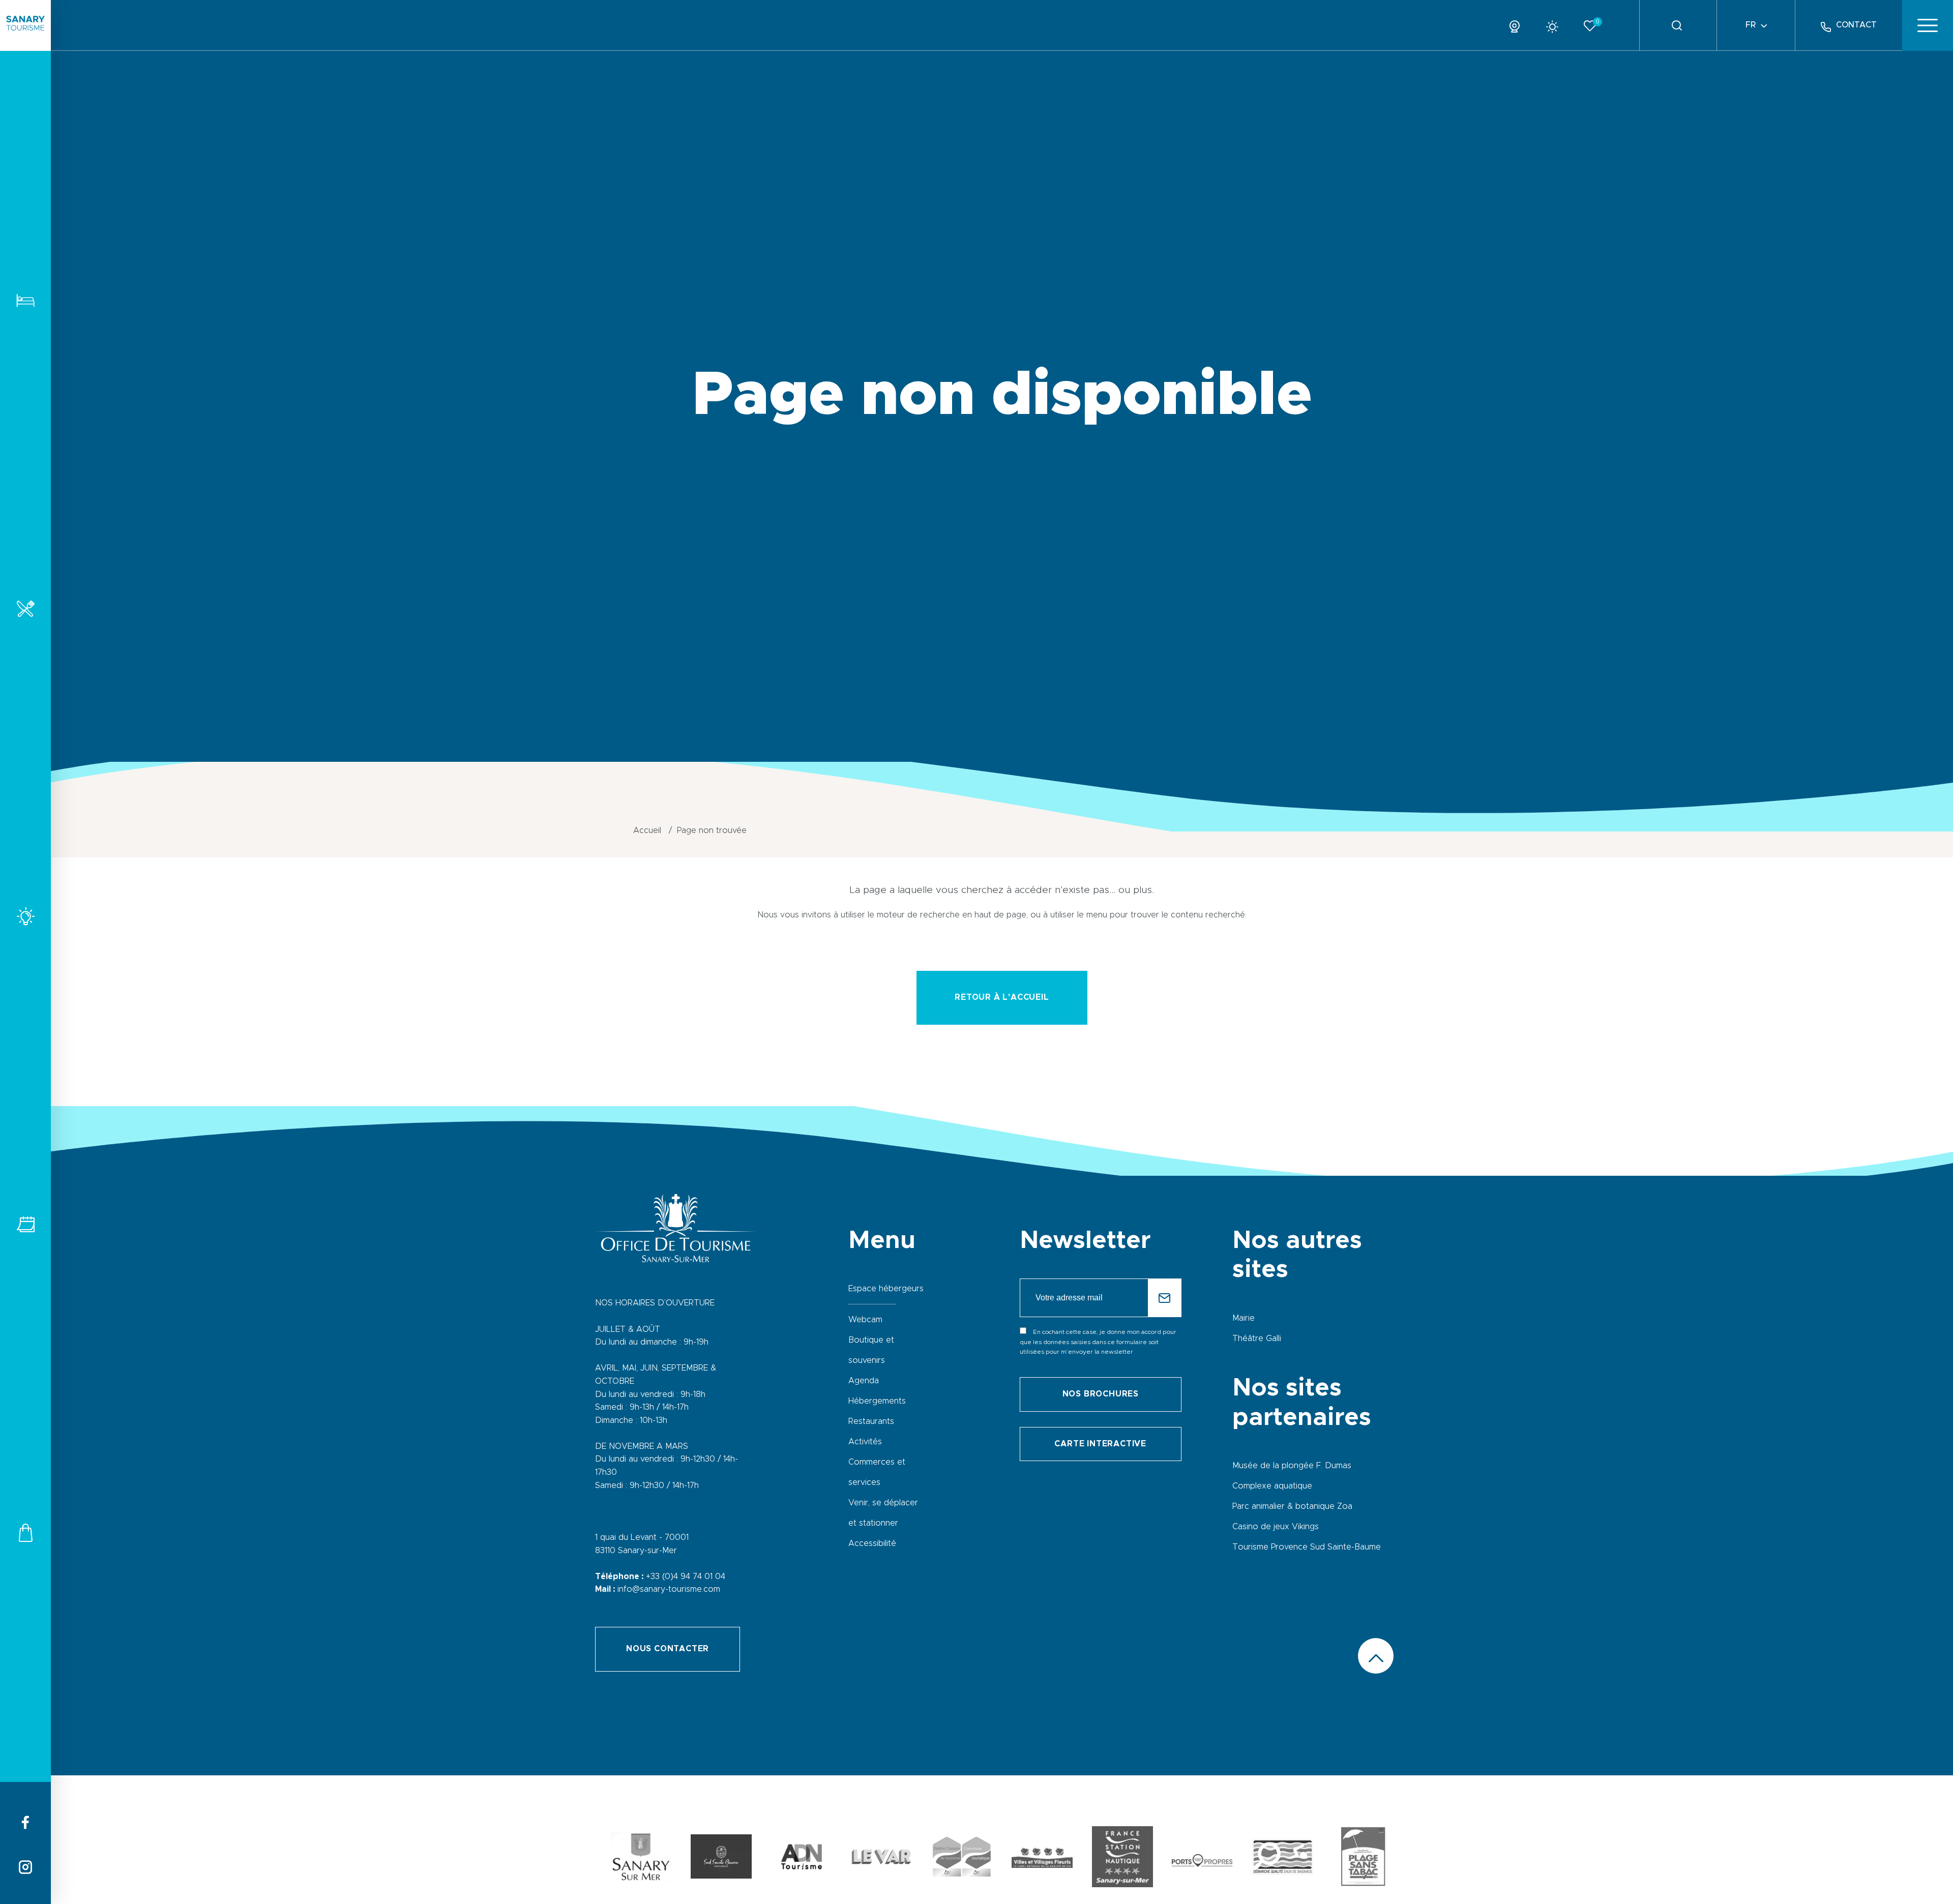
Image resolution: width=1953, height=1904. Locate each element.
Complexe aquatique (1272, 1486)
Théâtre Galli (1257, 1338)
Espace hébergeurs (886, 1289)
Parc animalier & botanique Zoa (1292, 1506)
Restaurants (25, 608)
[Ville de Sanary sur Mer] (641, 1859)
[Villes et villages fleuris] (1042, 1859)
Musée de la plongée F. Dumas (1292, 1466)
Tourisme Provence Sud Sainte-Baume (1307, 1547)
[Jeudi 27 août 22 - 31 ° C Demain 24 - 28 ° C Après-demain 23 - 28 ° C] (1556, 25)
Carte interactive (1100, 1444)
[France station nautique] (1122, 1859)
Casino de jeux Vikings (1276, 1527)
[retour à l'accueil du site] (25, 25)
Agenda (864, 1381)
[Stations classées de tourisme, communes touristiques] (962, 1859)
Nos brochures (1101, 1394)
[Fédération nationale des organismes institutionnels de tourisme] (802, 1859)
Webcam (865, 1320)
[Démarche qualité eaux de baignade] (1283, 1859)
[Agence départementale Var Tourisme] (881, 1859)
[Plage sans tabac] (1363, 1859)
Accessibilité (872, 1543)
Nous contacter (668, 1649)
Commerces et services (25, 1533)
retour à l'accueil (1002, 997)
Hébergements (25, 300)
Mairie (1244, 1318)
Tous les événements (25, 1224)
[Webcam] (1518, 25)
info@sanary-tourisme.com (669, 1589)
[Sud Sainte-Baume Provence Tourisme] (721, 1859)
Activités (25, 916)
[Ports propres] (1202, 1859)
